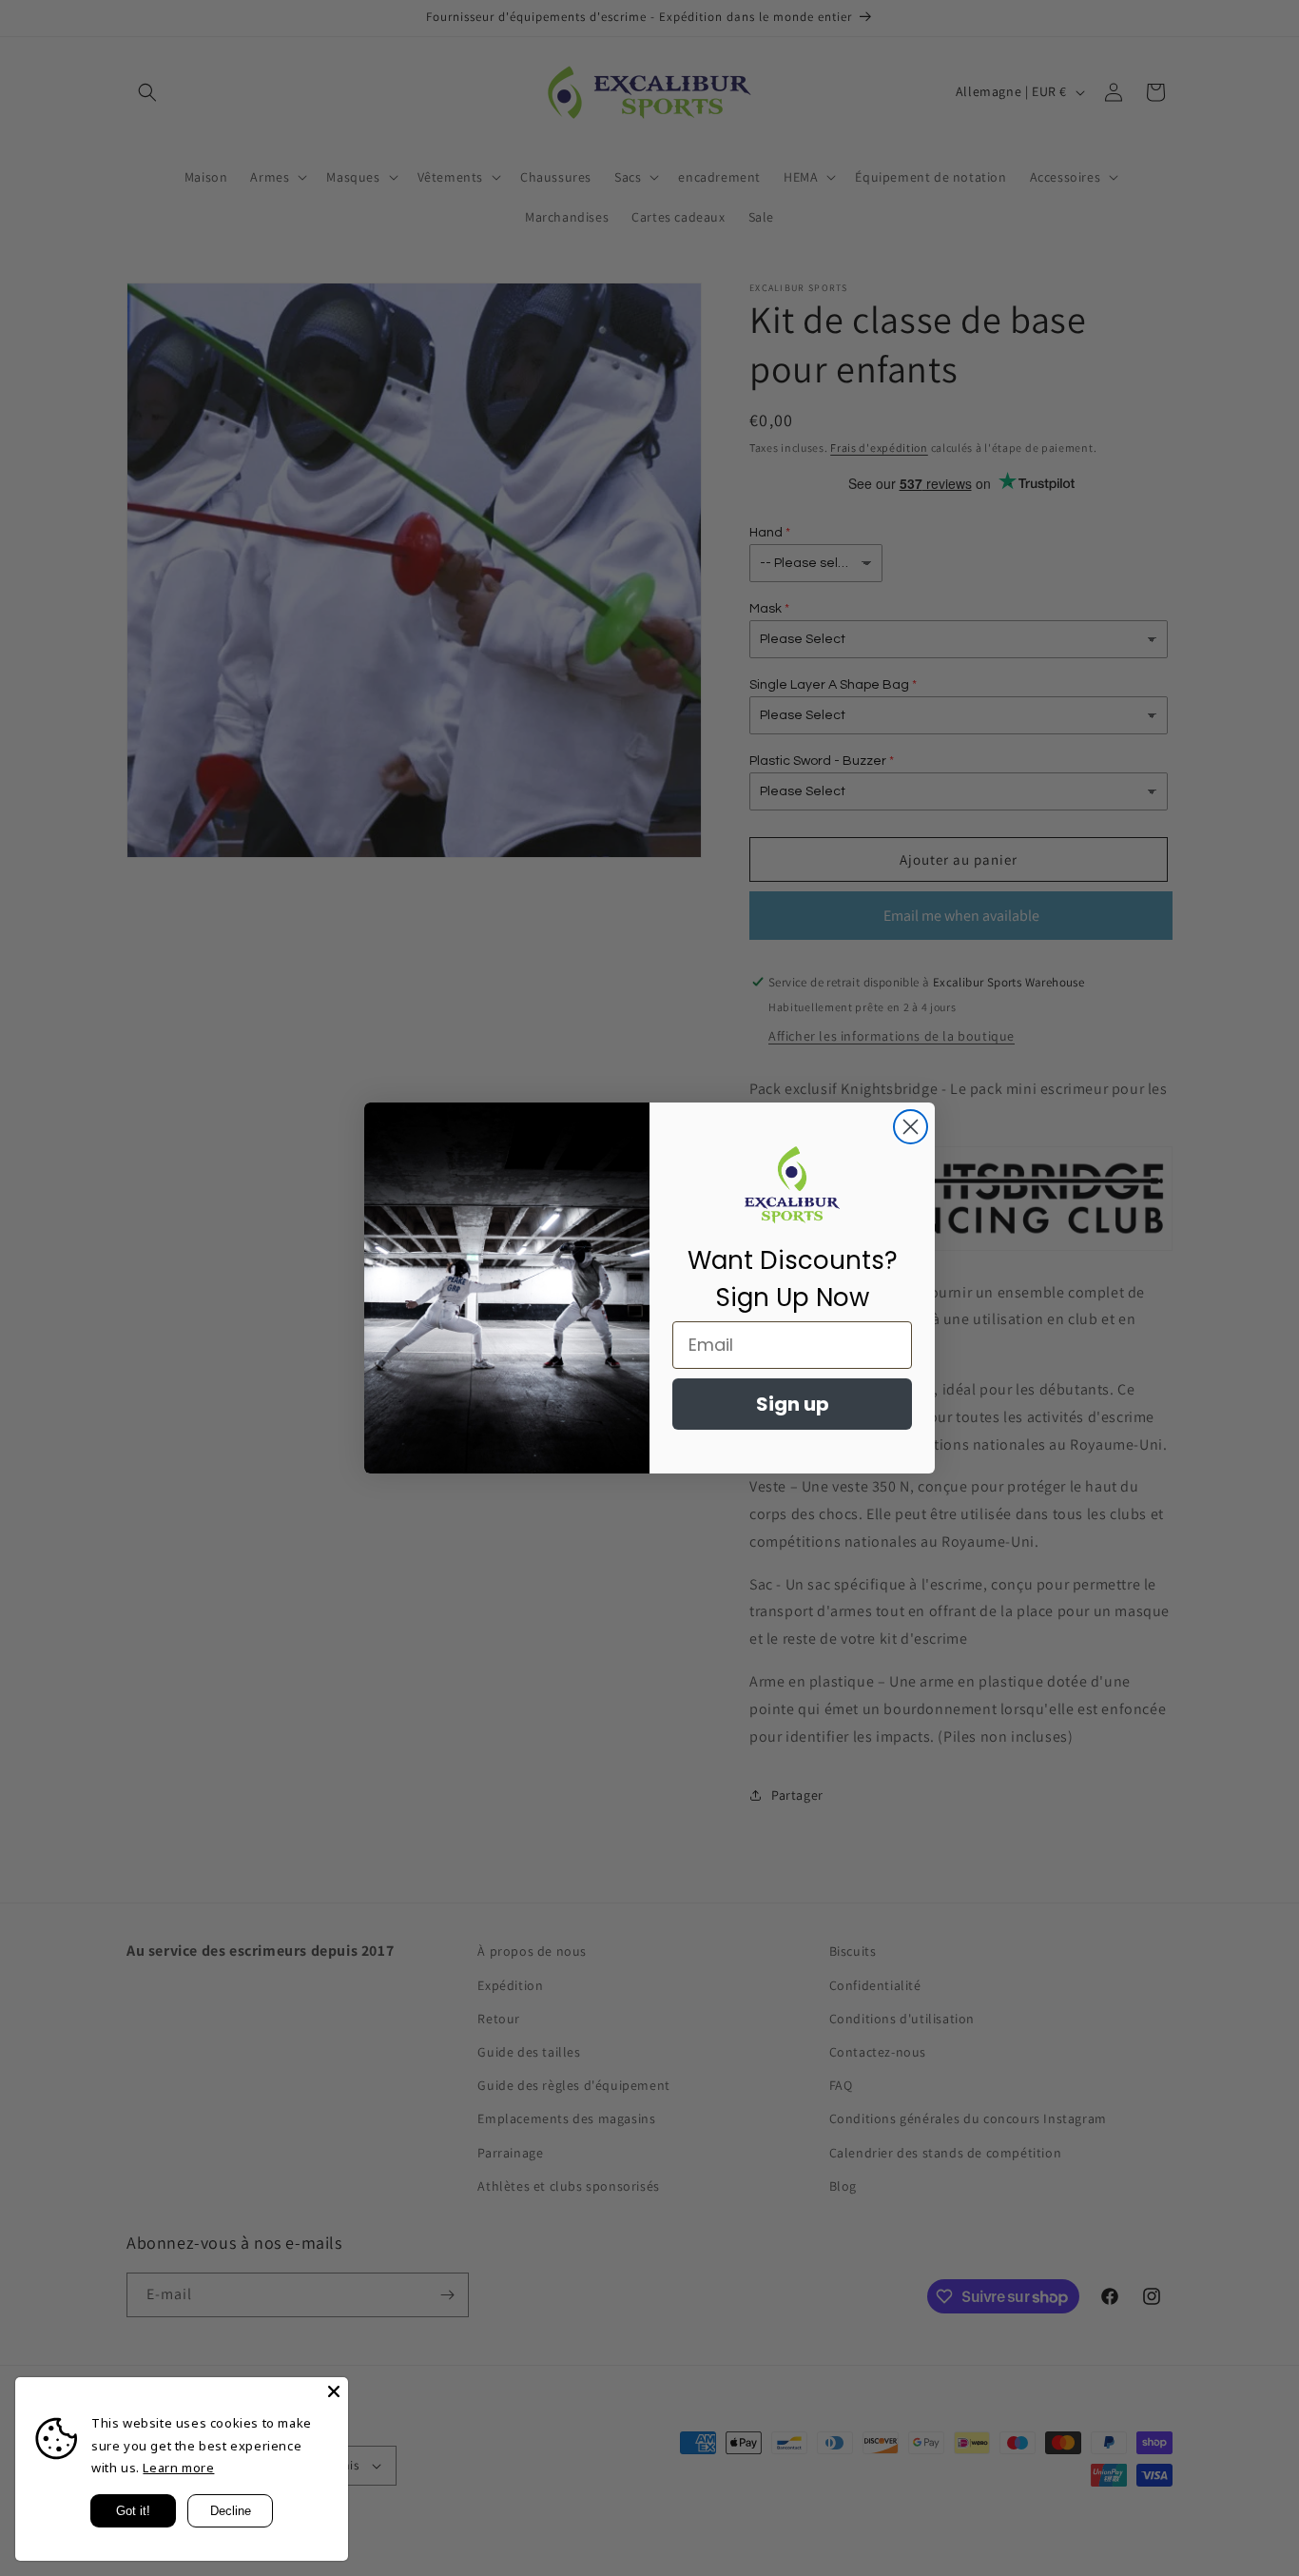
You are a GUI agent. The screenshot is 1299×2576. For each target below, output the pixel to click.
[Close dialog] (911, 1127)
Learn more (178, 2468)
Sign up (793, 1404)
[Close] (334, 2391)
